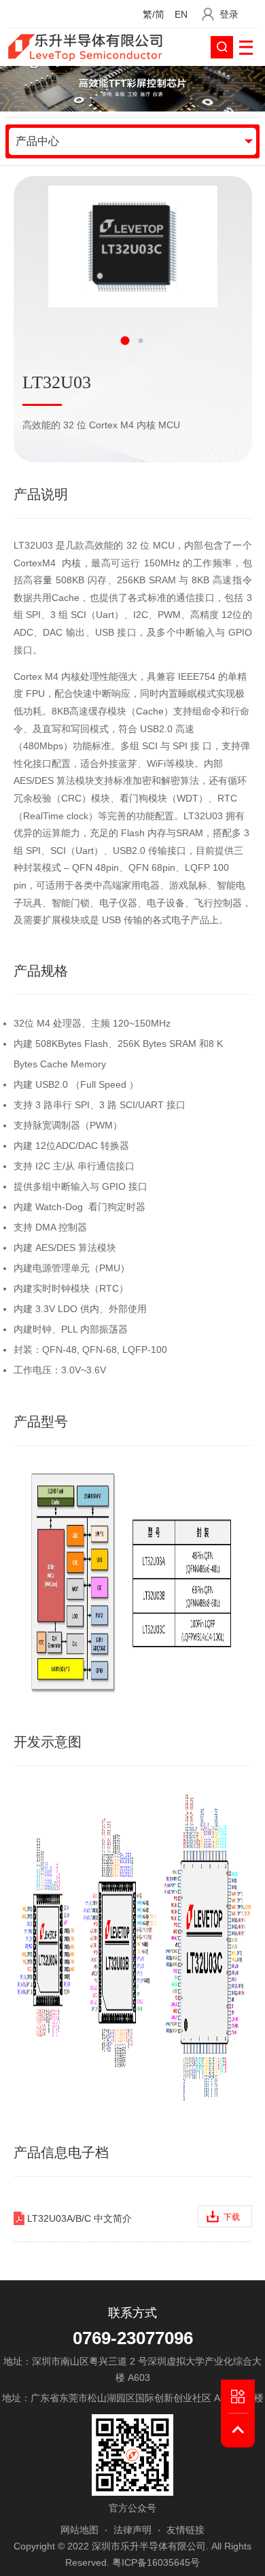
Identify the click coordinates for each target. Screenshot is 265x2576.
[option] (132, 246)
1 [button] (125, 340)
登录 (229, 15)
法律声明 (132, 2530)
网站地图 (79, 2530)
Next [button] (178, 341)
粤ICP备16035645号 (156, 2562)
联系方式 (132, 2313)
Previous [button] (87, 341)
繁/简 (154, 15)
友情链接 (185, 2530)
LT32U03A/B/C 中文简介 (131, 2218)
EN (181, 15)
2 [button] (140, 340)
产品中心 (37, 141)
